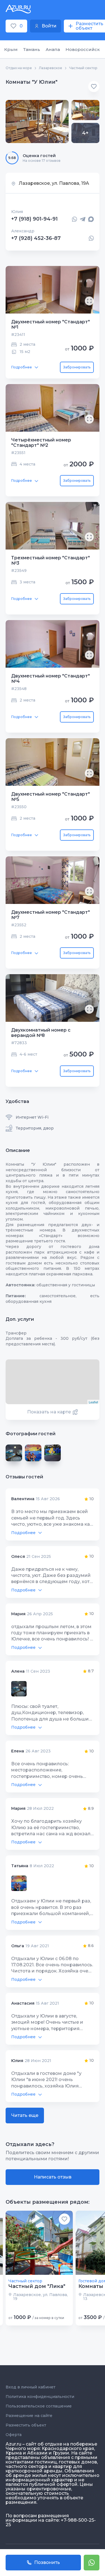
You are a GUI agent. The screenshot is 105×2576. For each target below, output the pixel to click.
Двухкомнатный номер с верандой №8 (41, 1033)
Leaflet (93, 1402)
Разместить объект (26, 2425)
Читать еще (25, 2115)
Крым (11, 49)
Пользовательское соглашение (39, 2406)
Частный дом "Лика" (37, 2286)
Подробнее (22, 367)
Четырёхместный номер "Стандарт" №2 (41, 443)
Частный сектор (83, 68)
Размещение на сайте (29, 2416)
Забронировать (77, 367)
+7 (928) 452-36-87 (36, 238)
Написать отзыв (53, 2177)
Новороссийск (83, 49)
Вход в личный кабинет (31, 2387)
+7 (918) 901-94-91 (34, 219)
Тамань (32, 49)
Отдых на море (19, 68)
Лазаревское (51, 68)
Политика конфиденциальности (40, 2397)
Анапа (53, 49)
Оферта (14, 2435)
